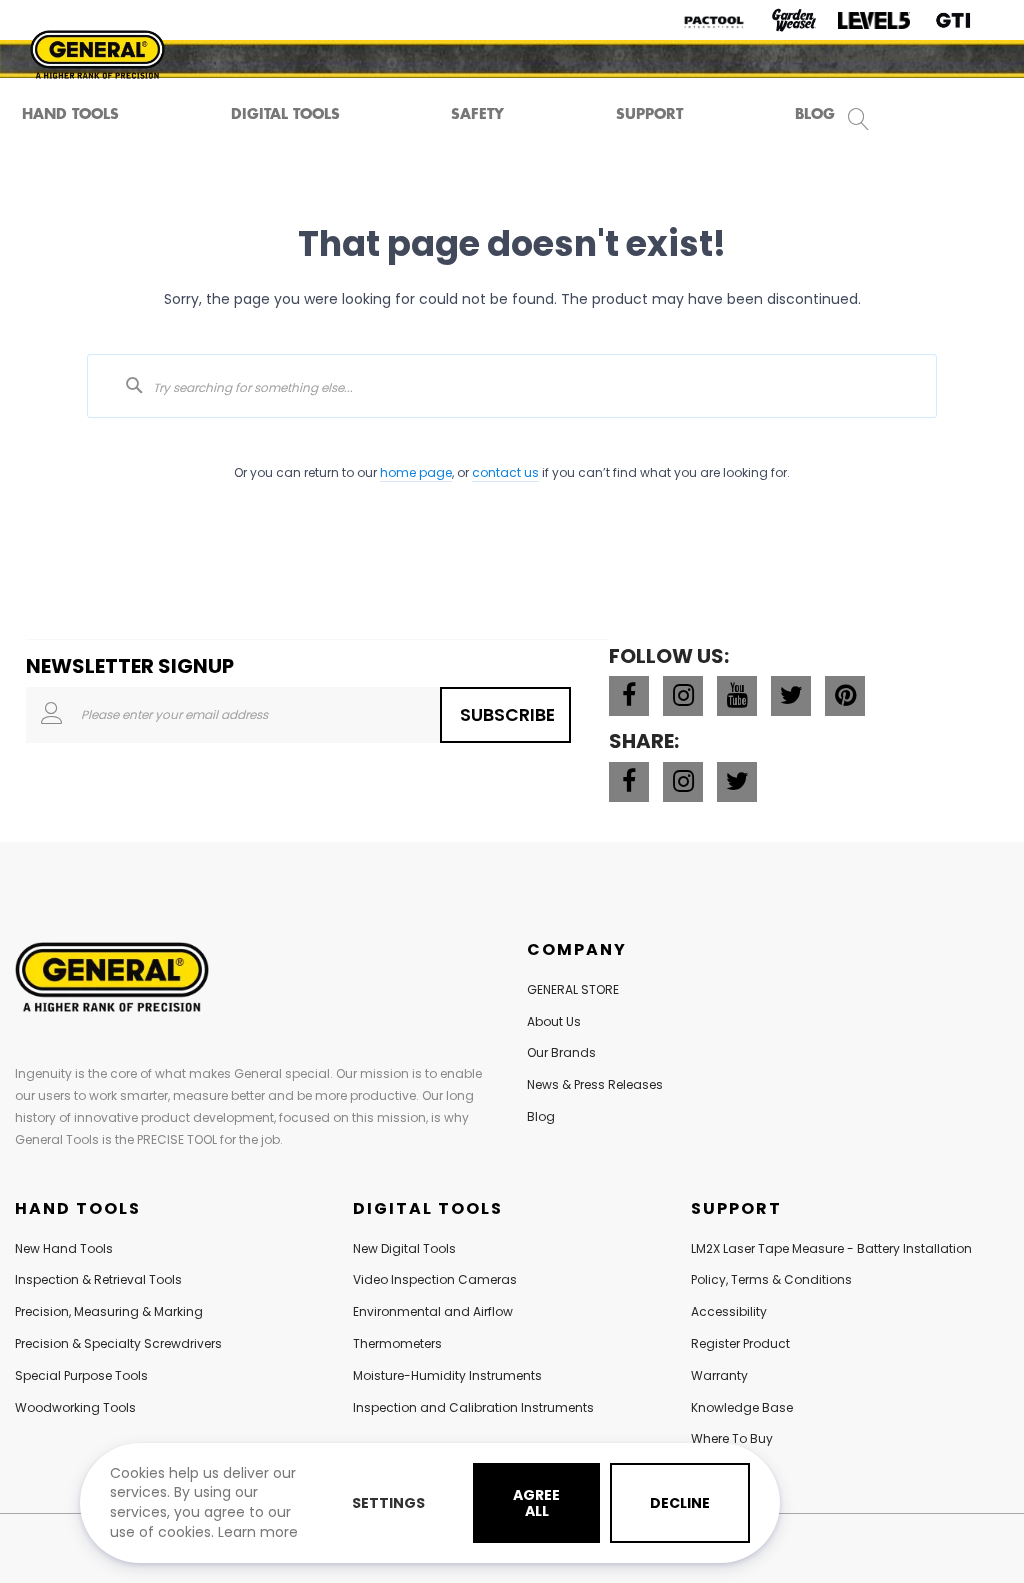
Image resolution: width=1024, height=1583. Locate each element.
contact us (505, 472)
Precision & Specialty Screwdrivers (118, 1343)
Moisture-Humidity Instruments (447, 1375)
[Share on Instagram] (683, 782)
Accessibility (729, 1311)
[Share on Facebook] (629, 782)
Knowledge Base (742, 1407)
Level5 (874, 20)
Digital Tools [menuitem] (285, 113)
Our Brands (561, 1052)
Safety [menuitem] (477, 113)
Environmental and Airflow (433, 1311)
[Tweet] (737, 782)
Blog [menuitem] (815, 113)
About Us (554, 1021)
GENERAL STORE (573, 989)
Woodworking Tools (75, 1407)
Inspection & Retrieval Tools (98, 1279)
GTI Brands (954, 20)
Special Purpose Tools (81, 1375)
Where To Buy (732, 1438)
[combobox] (512, 386)
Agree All (536, 1503)
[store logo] (97, 54)
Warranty (719, 1375)
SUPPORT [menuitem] (649, 113)
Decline (680, 1503)
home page (416, 472)
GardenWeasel (794, 20)
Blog (541, 1116)
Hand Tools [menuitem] (70, 113)
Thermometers (397, 1343)
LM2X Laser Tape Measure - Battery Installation (831, 1248)
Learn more (258, 1532)
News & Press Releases (595, 1084)
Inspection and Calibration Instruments (473, 1407)
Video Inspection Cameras (435, 1279)
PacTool (714, 20)
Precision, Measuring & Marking (109, 1311)
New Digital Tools (404, 1248)
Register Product (740, 1343)
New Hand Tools (64, 1248)
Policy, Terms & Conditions (771, 1279)
